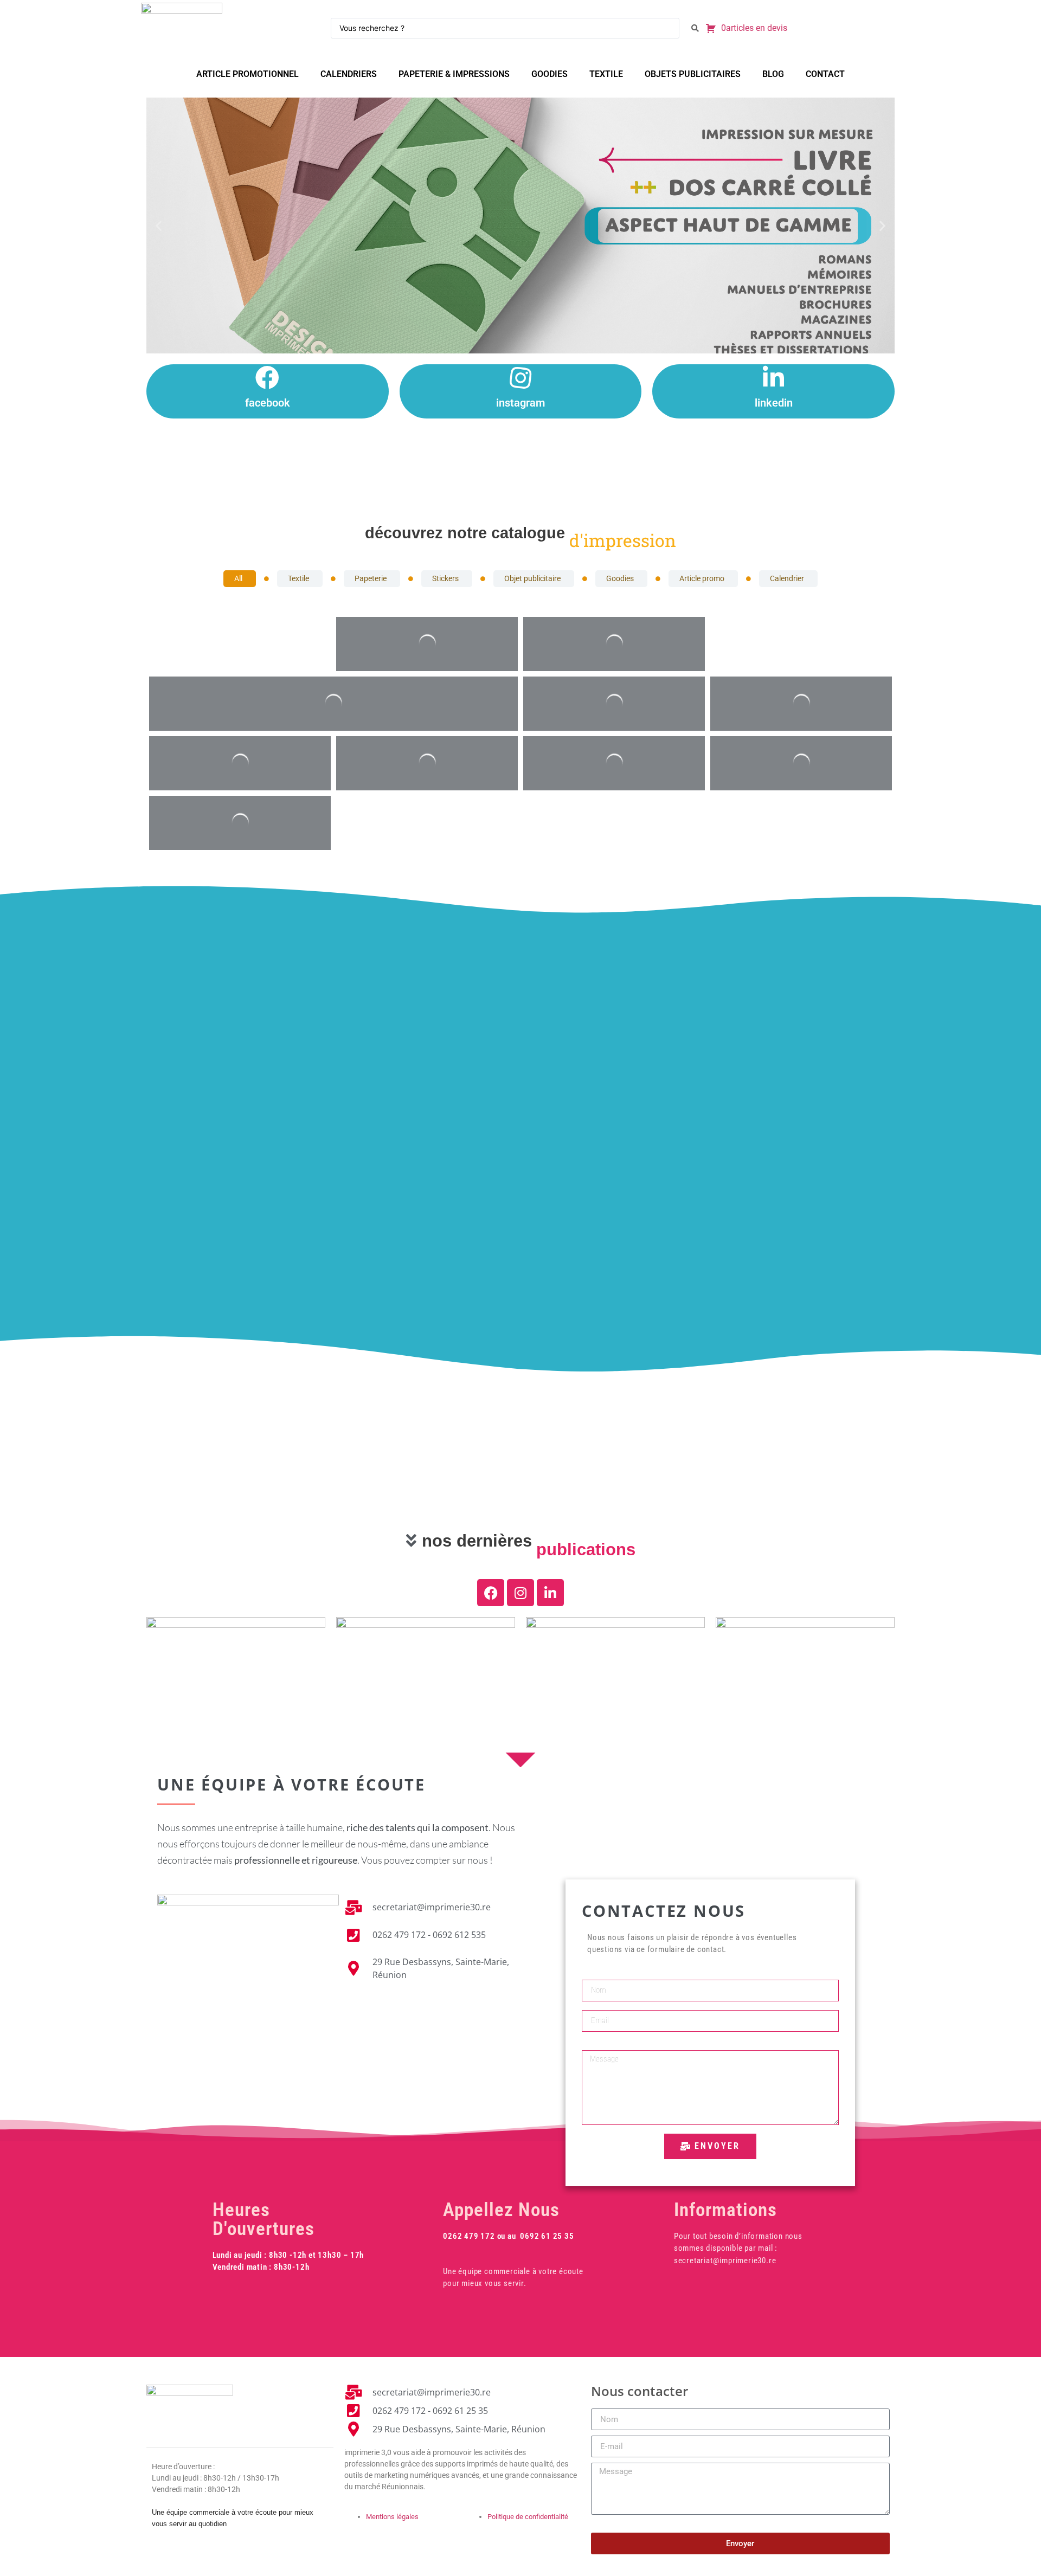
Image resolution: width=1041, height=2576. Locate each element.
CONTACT (825, 74)
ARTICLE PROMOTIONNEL (248, 74)
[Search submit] (695, 28)
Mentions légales (392, 2517)
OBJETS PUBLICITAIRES (693, 74)
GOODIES (550, 74)
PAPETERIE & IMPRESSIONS (454, 74)
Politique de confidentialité (528, 2517)
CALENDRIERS (349, 74)
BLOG (773, 74)
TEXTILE (606, 74)
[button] (159, 225)
